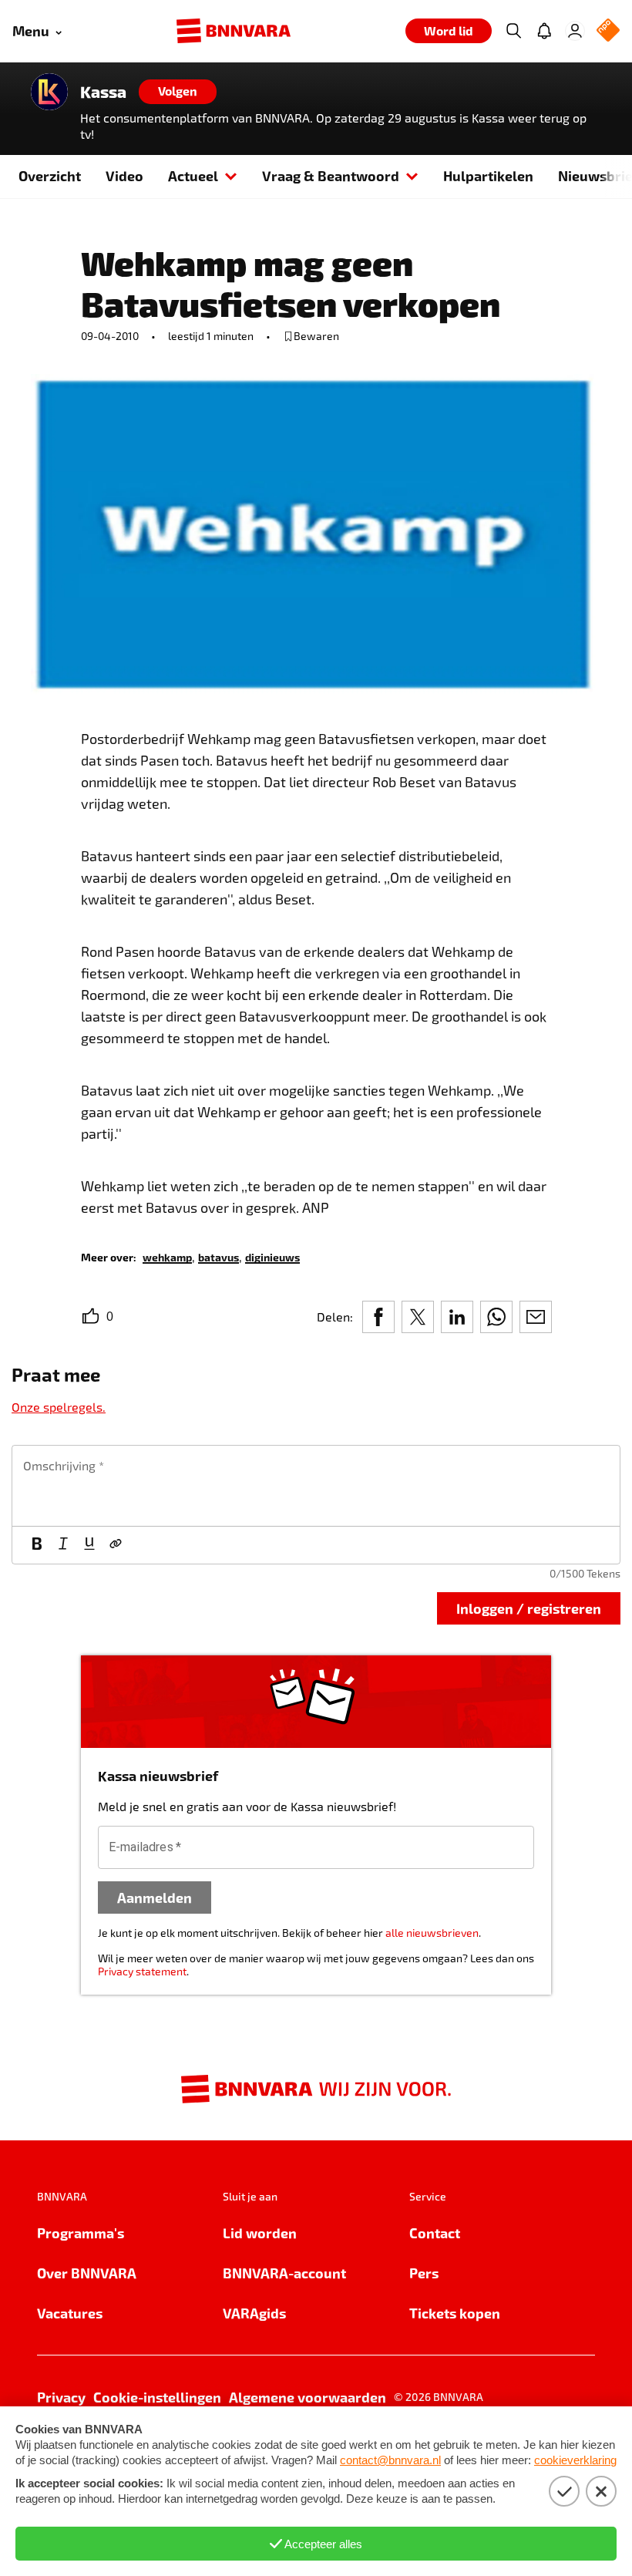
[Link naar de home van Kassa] (49, 92)
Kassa (103, 92)
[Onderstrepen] (89, 1545)
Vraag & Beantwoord (331, 175)
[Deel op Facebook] (378, 1317)
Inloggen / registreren (529, 1608)
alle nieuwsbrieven (432, 1933)
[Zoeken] (513, 31)
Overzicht (50, 175)
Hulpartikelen (488, 175)
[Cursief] (63, 1545)
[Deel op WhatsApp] (496, 1317)
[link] (167, 1256)
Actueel (193, 175)
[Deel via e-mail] (536, 1317)
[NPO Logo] (608, 31)
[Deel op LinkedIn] (457, 1317)
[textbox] (316, 1486)
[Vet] (37, 1545)
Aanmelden (155, 1897)
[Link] (116, 1545)
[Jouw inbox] (544, 31)
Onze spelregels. (59, 1407)
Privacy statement (142, 1971)
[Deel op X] (418, 1317)
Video (124, 175)
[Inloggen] (575, 31)
